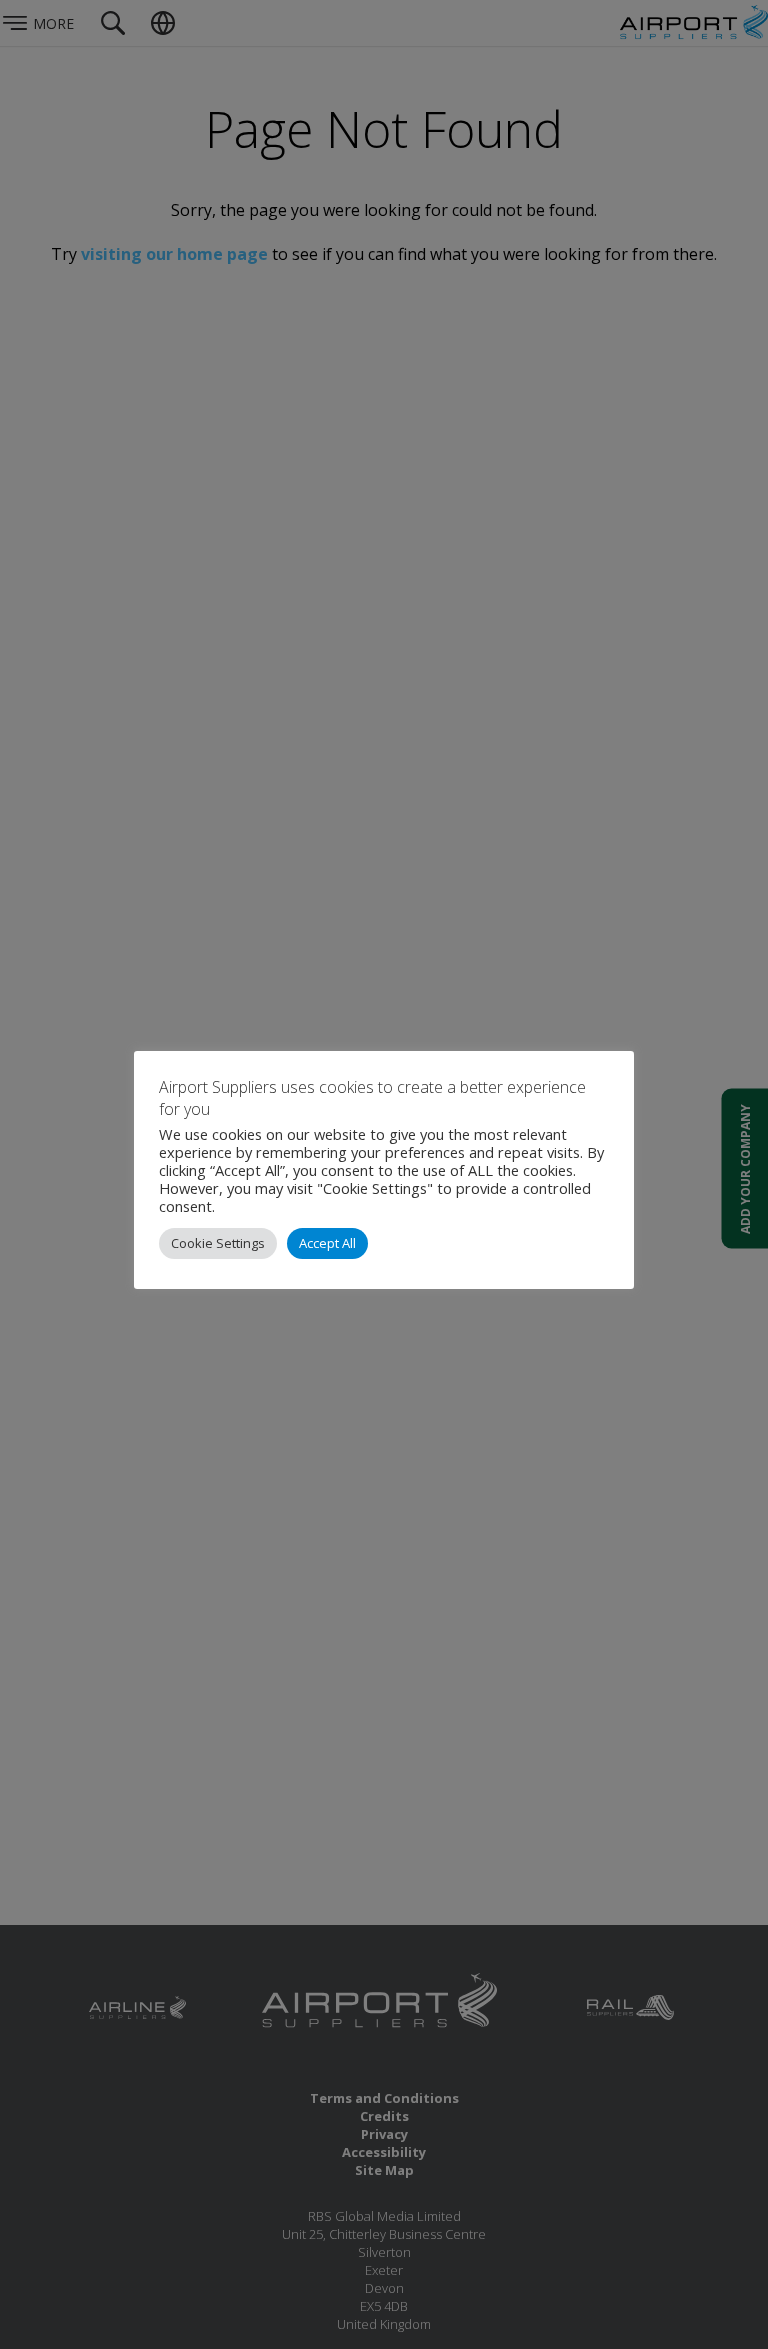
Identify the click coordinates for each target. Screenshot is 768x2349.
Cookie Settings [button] (218, 1243)
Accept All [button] (327, 1243)
